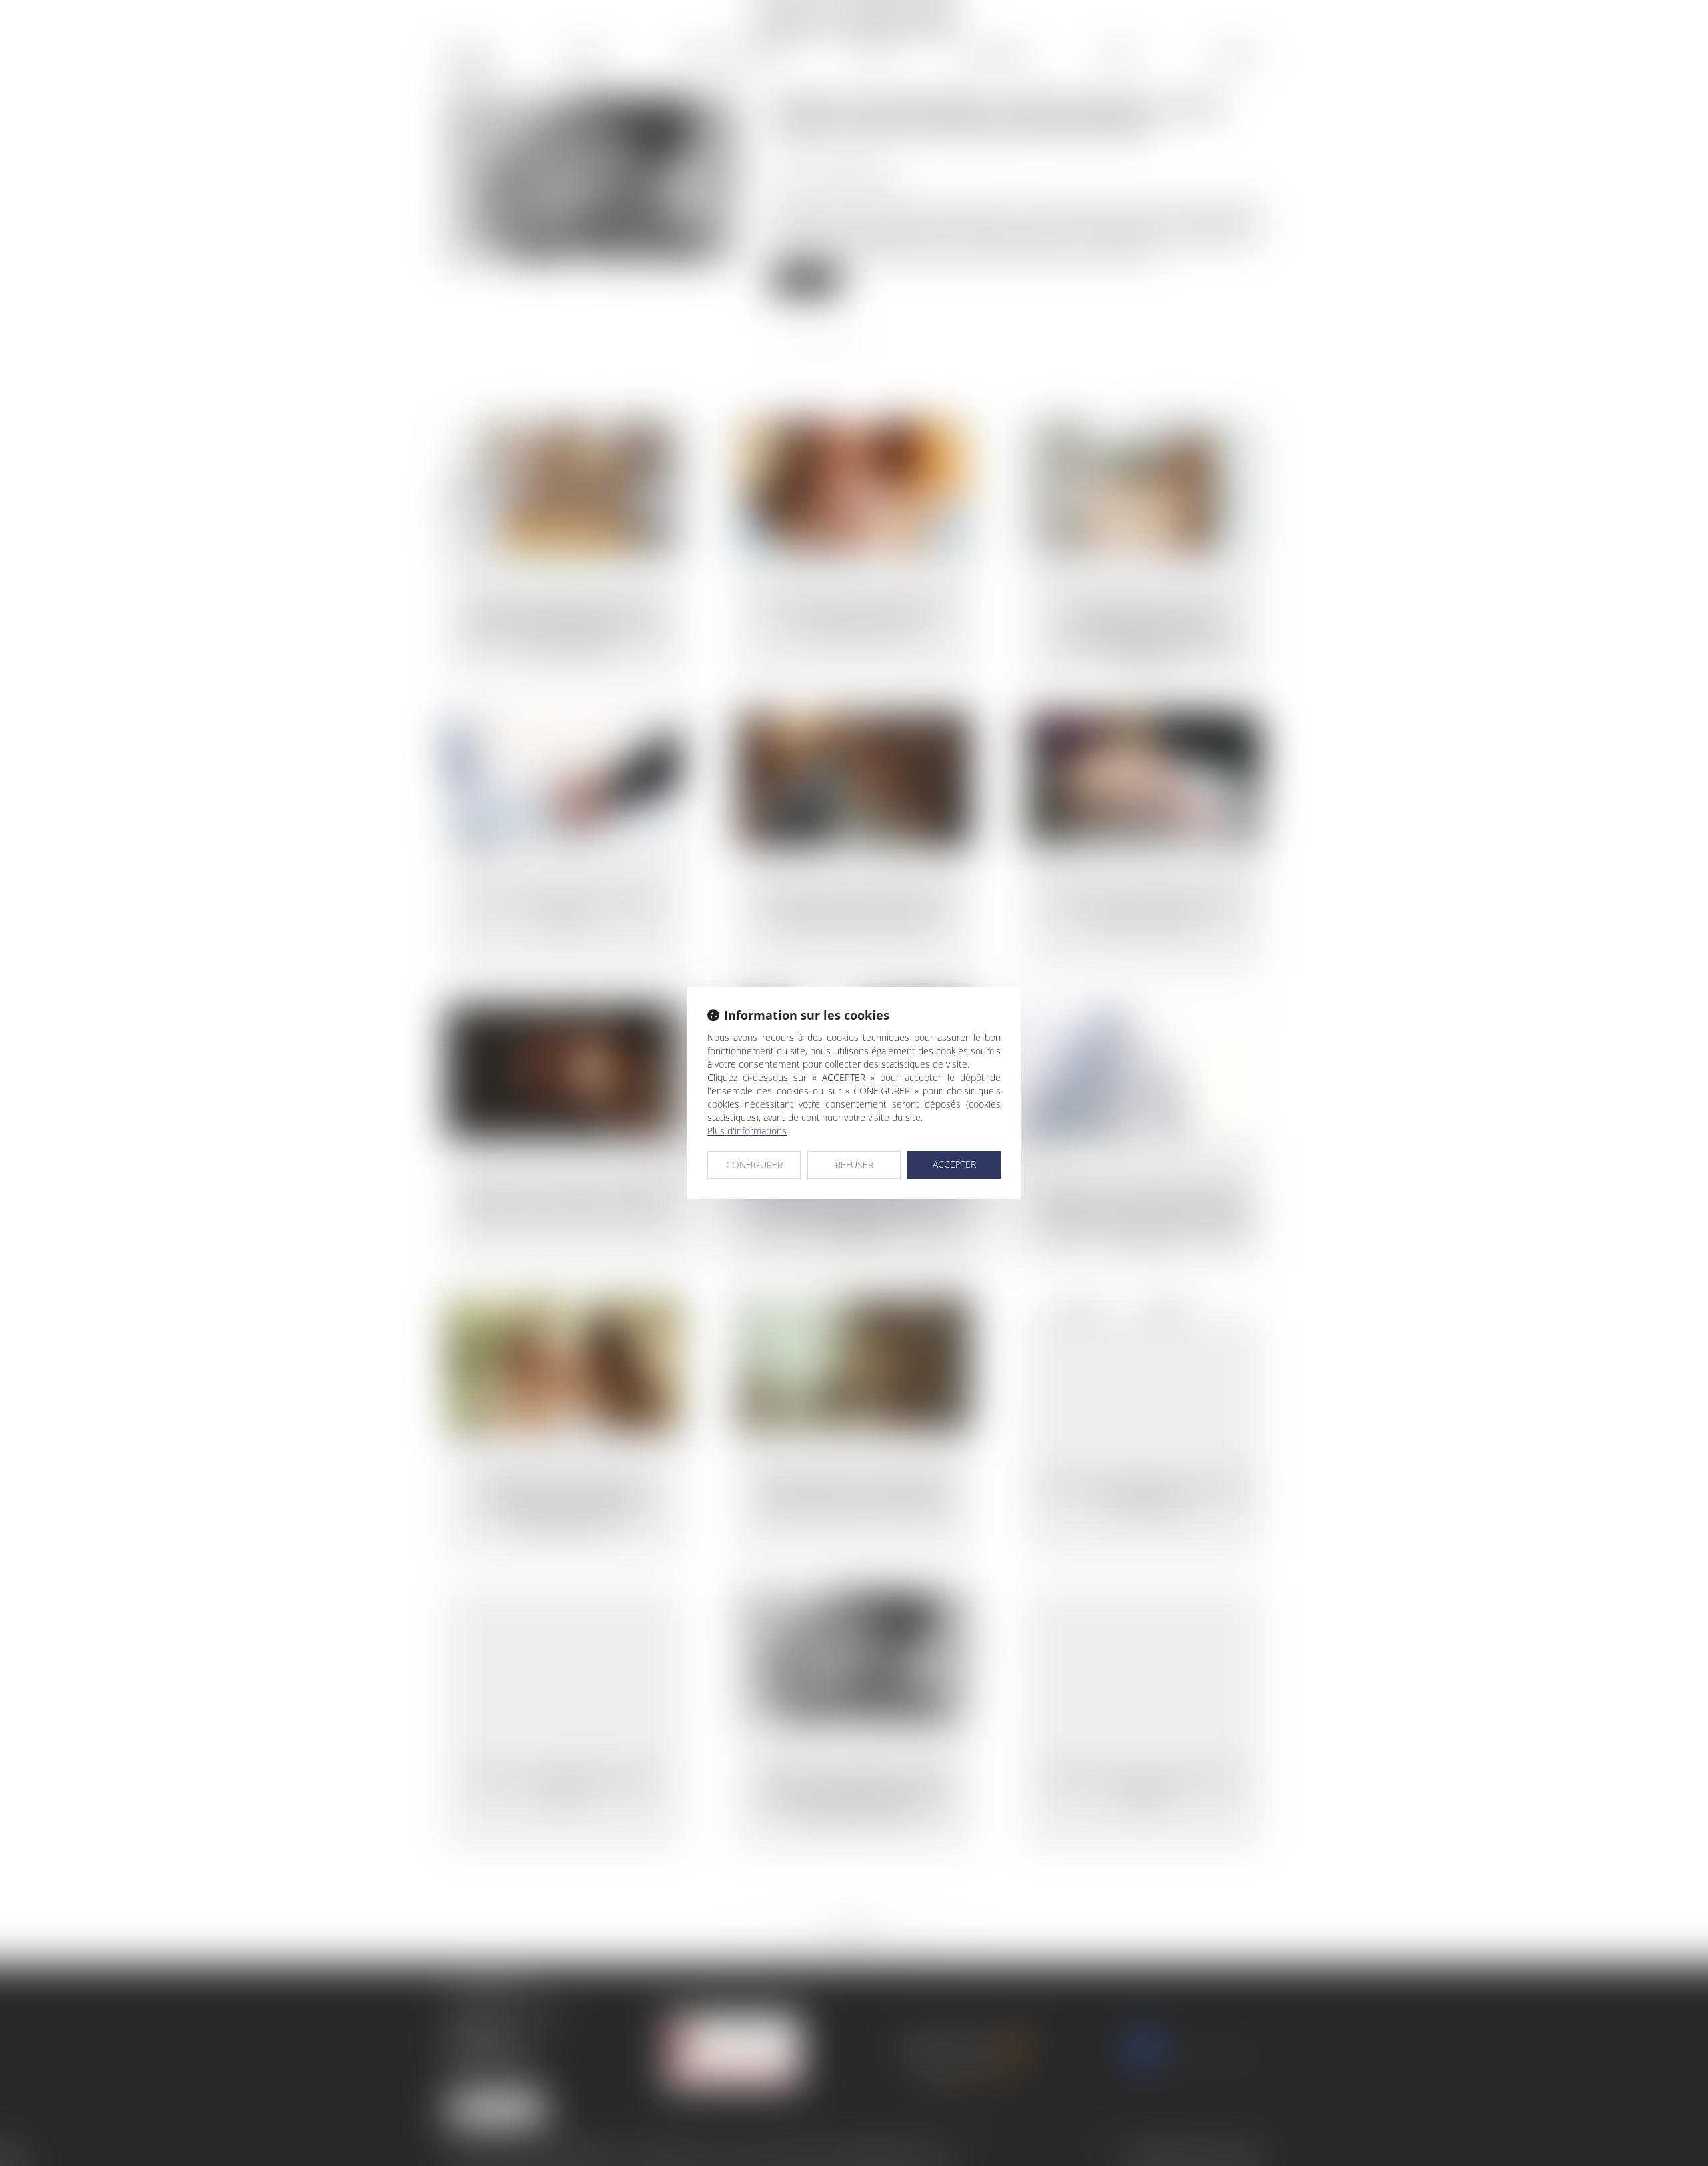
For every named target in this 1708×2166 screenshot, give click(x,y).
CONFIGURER (754, 1165)
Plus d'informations (747, 1131)
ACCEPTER (954, 1164)
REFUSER (854, 1165)
